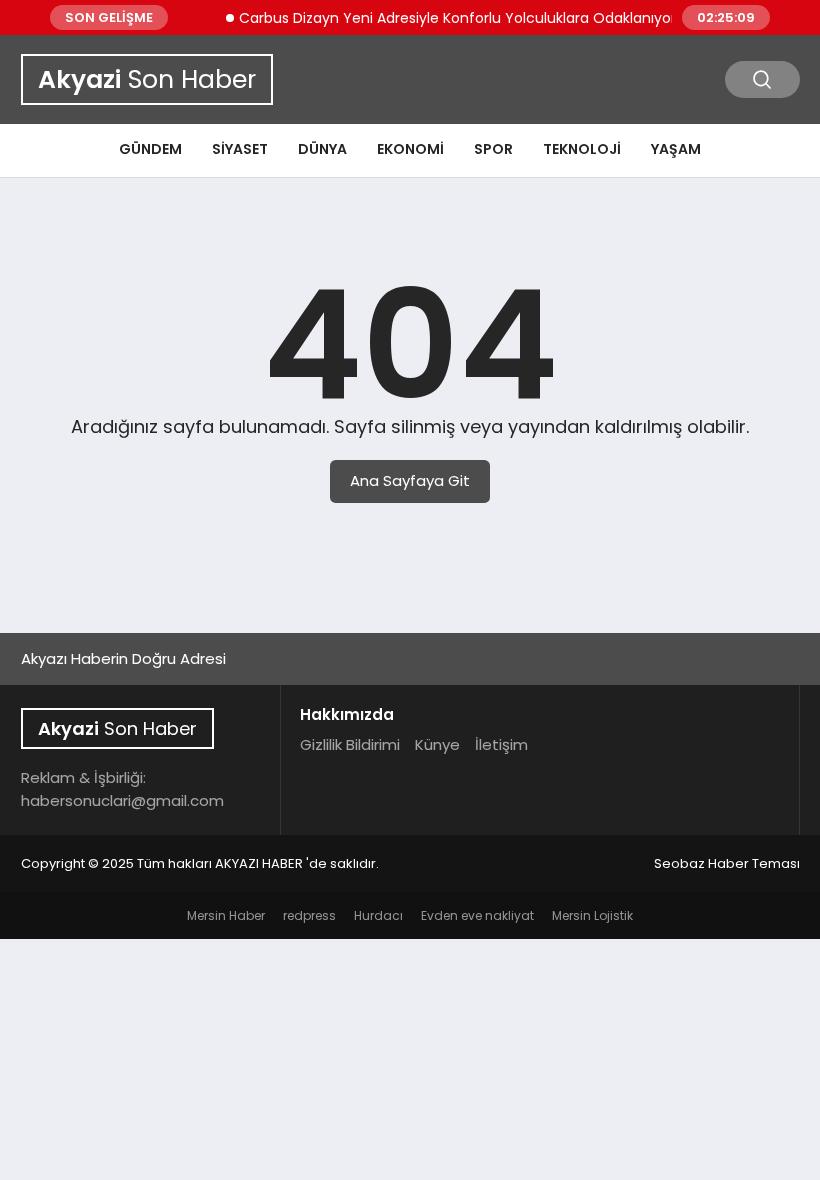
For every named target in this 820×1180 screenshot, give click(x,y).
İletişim (501, 744)
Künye (437, 744)
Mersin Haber (226, 915)
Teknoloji (582, 149)
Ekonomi (410, 149)
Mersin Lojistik (592, 915)
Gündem (150, 149)
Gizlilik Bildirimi (350, 744)
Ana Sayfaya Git (410, 480)
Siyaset (240, 149)
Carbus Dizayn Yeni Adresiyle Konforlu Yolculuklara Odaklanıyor (448, 18)
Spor (493, 149)
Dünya (322, 149)
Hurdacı (378, 915)
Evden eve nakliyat (477, 915)
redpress (309, 915)
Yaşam (676, 149)
